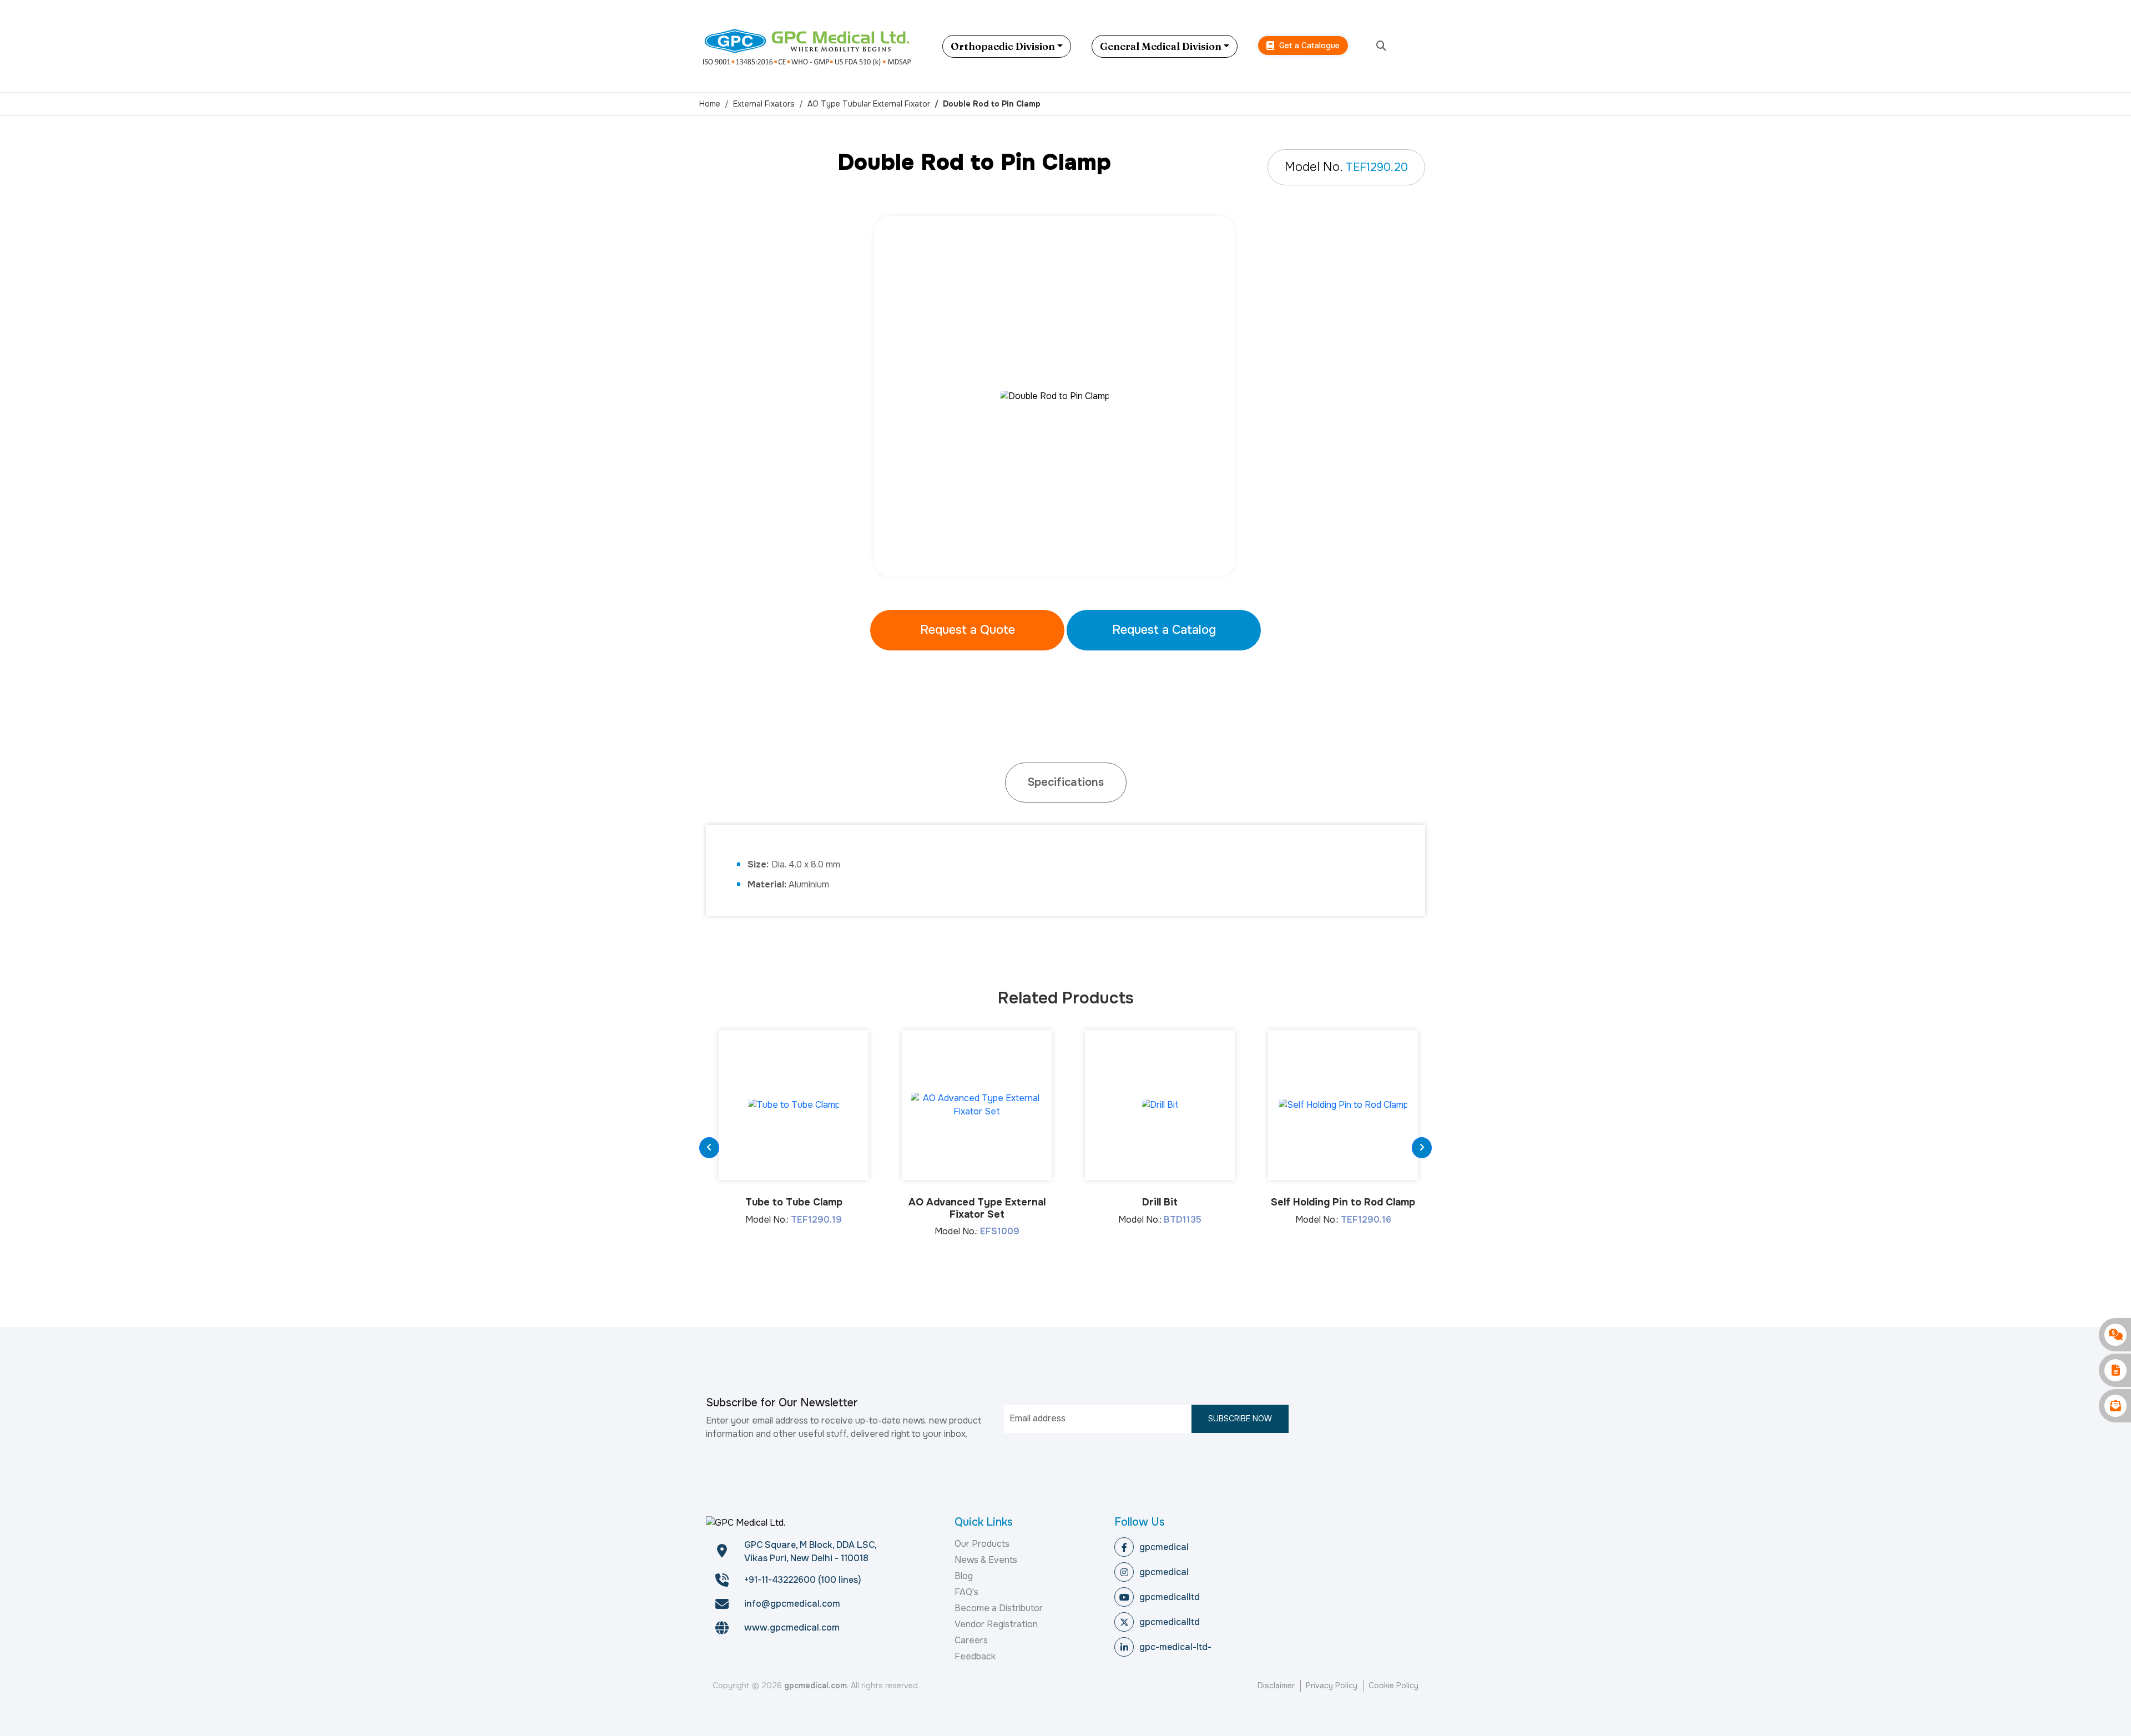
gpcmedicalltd (1170, 1597)
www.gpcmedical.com (792, 1627)
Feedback (975, 1656)
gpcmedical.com (815, 1685)
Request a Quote (968, 630)
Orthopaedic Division (1003, 46)
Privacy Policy (1332, 1685)
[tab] (1066, 783)
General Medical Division (1161, 46)
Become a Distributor (999, 1608)
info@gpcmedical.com (792, 1604)
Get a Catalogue (1308, 46)
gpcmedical (1164, 1547)
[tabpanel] (1065, 396)
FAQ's (966, 1592)
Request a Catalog (1164, 630)
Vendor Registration (996, 1624)
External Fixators (764, 104)
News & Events (986, 1560)
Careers (971, 1640)
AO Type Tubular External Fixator (869, 104)
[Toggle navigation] (1423, 46)
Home (710, 104)
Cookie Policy (1393, 1685)
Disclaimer (1276, 1685)
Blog (964, 1576)
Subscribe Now (1240, 1419)
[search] (1381, 46)
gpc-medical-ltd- (1175, 1647)
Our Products (982, 1544)
